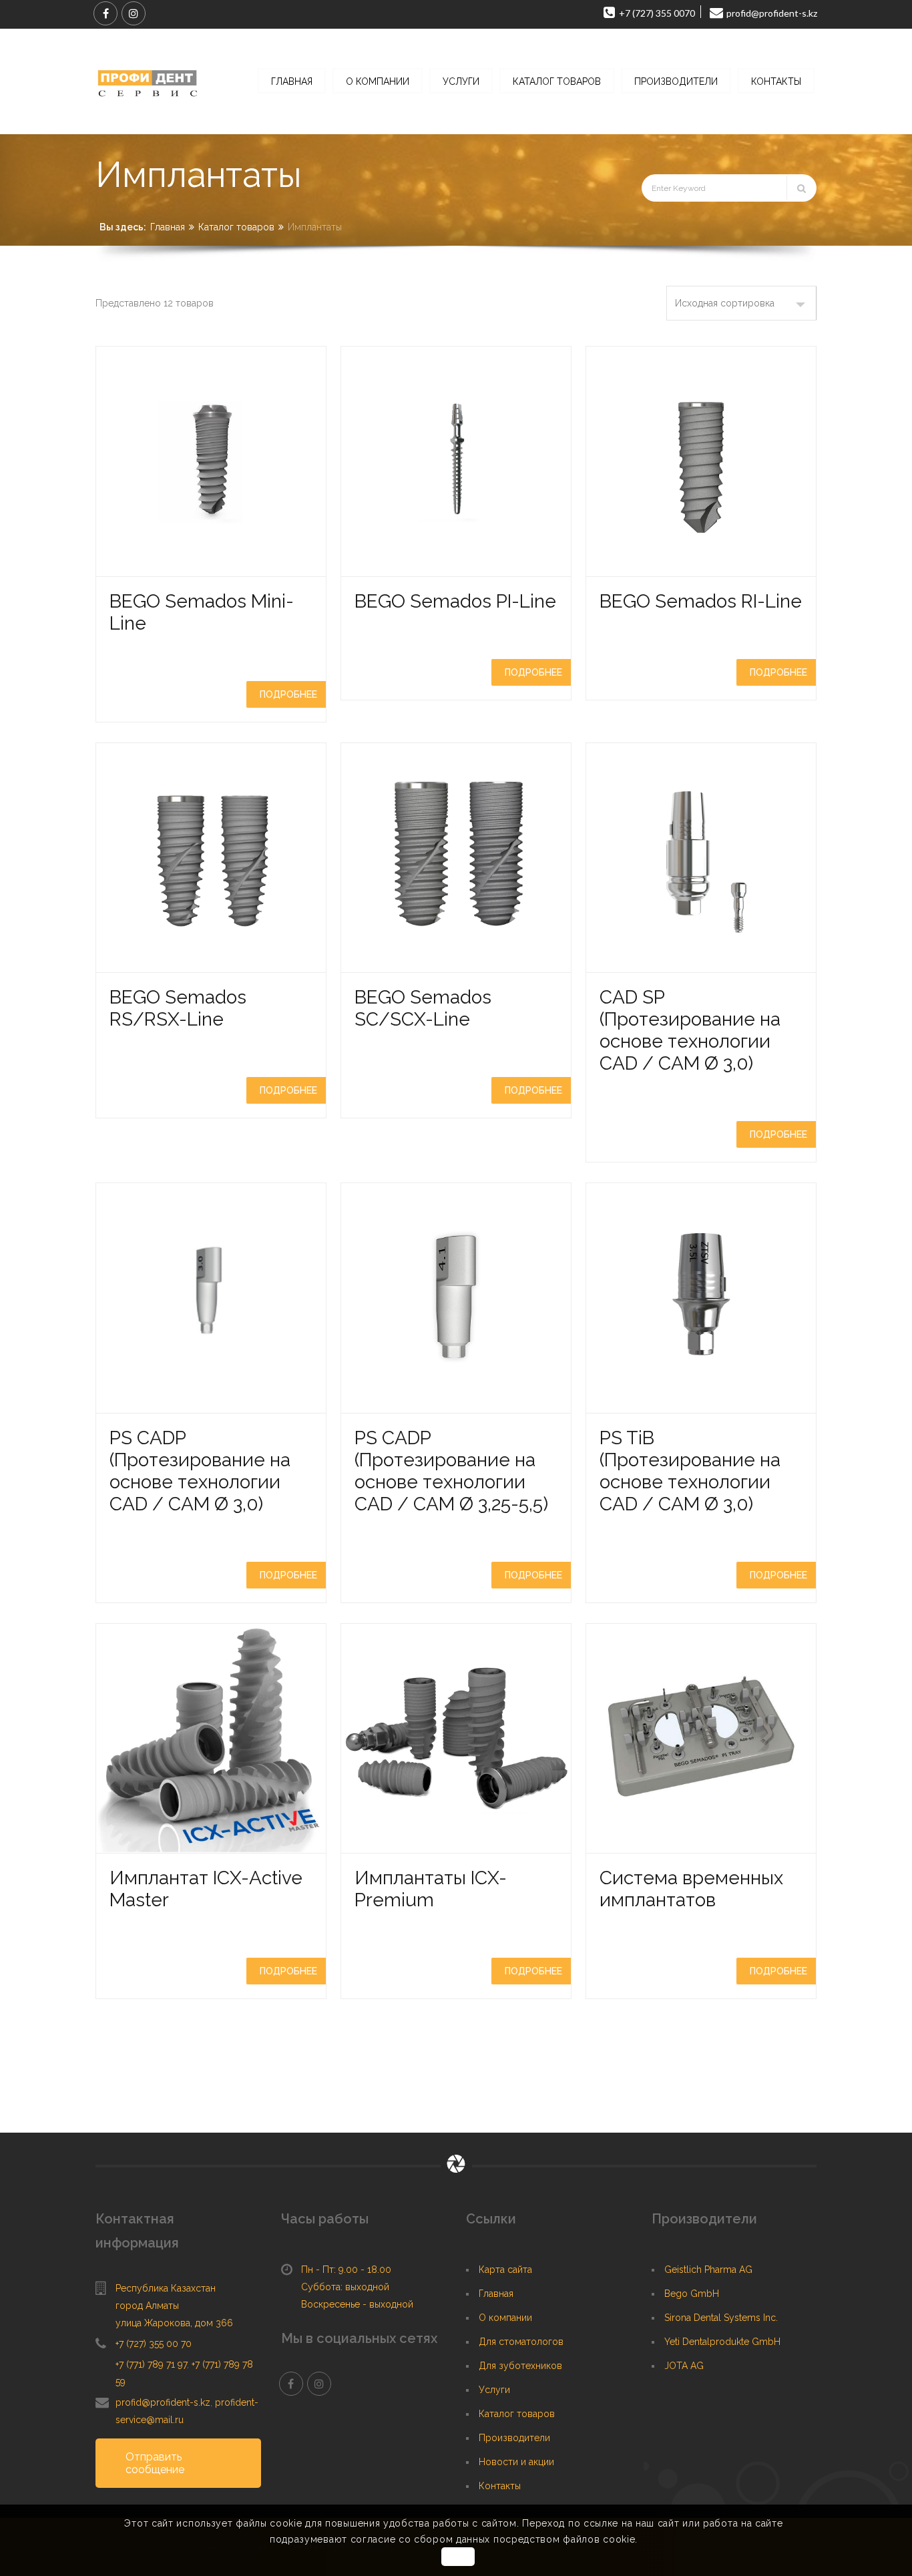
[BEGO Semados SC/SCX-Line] (456, 858)
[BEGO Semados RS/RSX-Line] (211, 858)
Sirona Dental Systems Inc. (721, 2318)
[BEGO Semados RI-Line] (701, 461)
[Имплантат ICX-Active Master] (211, 1739)
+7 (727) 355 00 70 (154, 2344)
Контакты (500, 2486)
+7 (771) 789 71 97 (151, 2364)
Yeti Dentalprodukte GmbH (722, 2342)
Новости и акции (516, 2462)
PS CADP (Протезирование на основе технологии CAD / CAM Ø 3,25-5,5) (451, 1471)
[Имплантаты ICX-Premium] (456, 1739)
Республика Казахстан (166, 2288)
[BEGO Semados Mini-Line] (211, 461)
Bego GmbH (692, 2294)
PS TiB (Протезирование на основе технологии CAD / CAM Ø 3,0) (690, 1471)
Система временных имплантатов (691, 1889)
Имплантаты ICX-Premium (431, 1889)
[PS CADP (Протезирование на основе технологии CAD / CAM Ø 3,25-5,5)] (456, 1298)
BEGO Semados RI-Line (701, 601)
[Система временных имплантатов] (701, 1739)
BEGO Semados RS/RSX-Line (178, 1008)
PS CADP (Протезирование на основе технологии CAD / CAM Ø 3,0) (200, 1471)
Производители (514, 2438)
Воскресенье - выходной (357, 2304)
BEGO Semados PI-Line (455, 601)
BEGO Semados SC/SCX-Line (423, 1008)
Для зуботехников (520, 2366)
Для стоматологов (521, 2342)
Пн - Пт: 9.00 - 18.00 (346, 2270)
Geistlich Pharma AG (708, 2270)
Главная (168, 227)
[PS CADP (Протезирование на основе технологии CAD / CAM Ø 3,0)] (211, 1298)
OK (458, 2557)
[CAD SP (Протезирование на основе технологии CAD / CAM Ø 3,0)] (701, 858)
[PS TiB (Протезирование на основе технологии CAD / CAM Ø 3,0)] (701, 1298)
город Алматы (147, 2306)
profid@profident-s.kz (163, 2402)
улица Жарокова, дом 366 (174, 2323)
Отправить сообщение (155, 2463)
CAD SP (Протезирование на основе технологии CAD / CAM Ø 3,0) (690, 1030)
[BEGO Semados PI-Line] (456, 461)
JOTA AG (684, 2366)
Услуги (494, 2390)
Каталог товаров (236, 227)
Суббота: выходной (345, 2287)
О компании (505, 2318)
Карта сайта (505, 2270)
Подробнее (288, 694)
